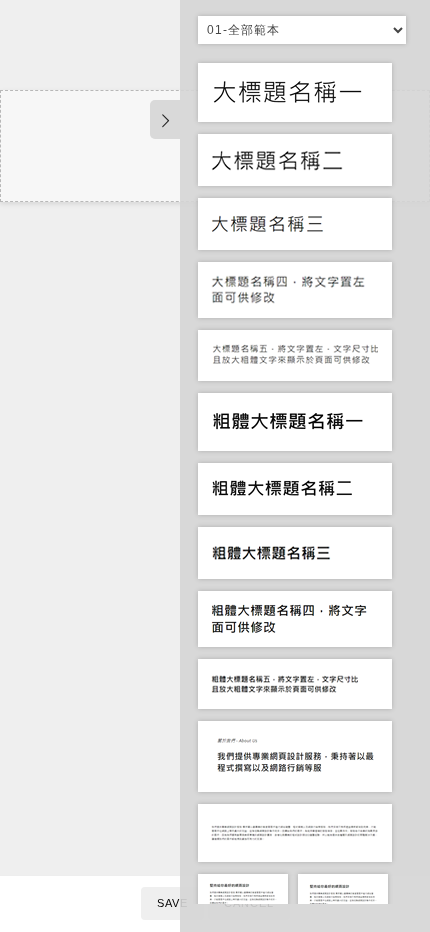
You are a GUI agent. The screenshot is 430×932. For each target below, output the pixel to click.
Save (172, 903)
